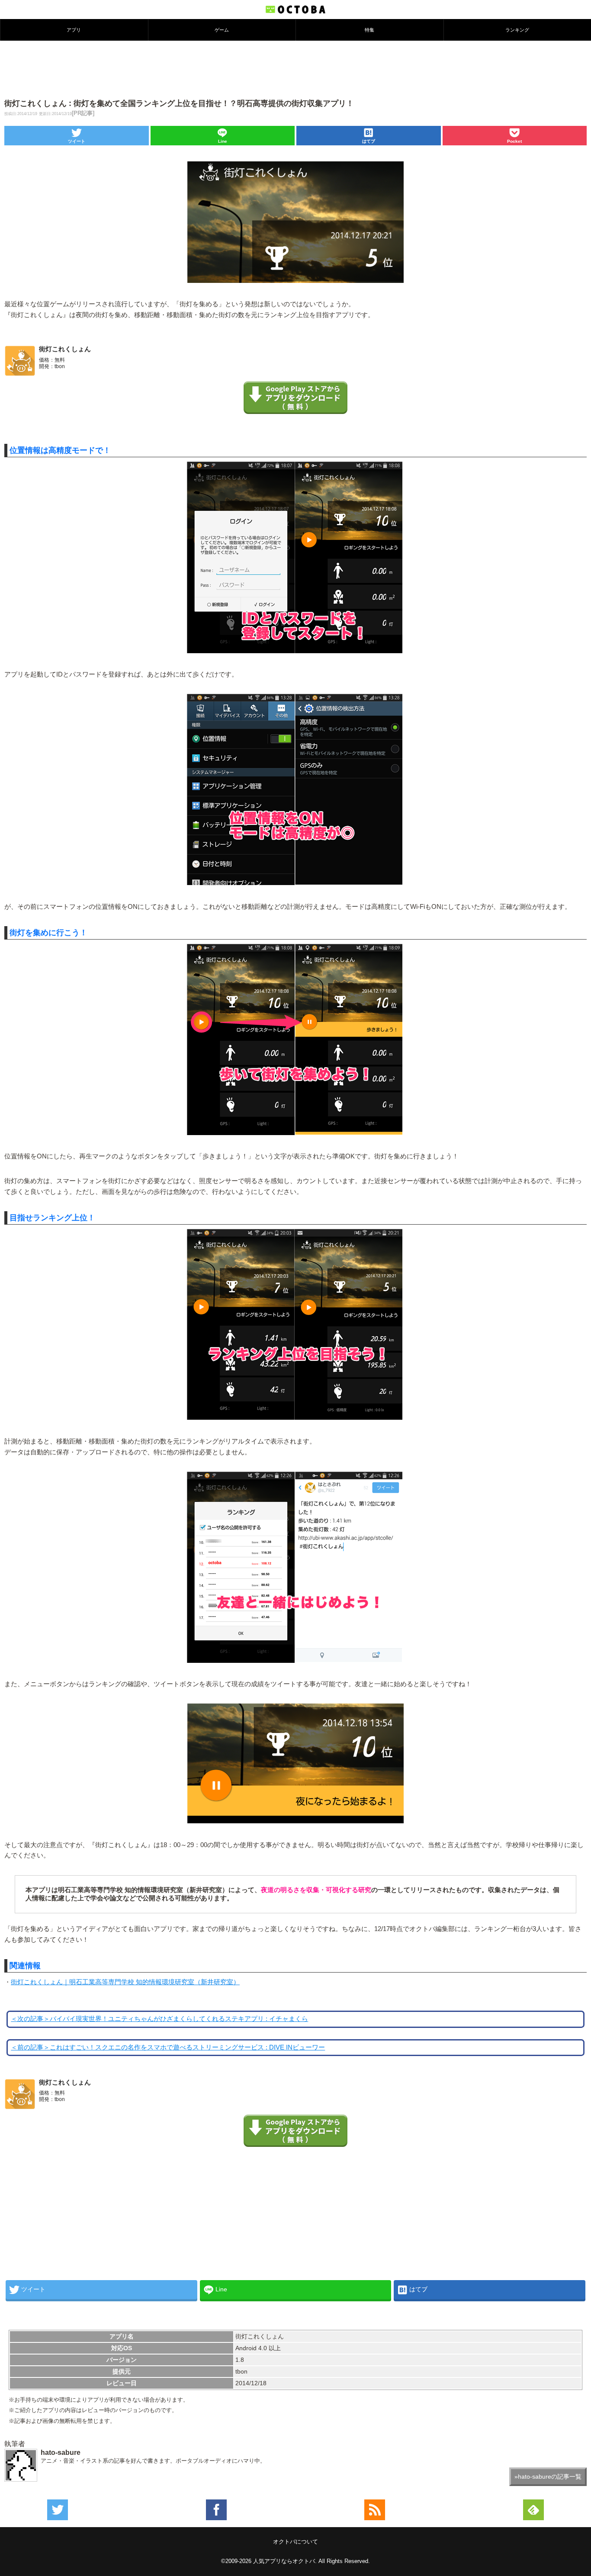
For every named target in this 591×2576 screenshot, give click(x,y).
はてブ (369, 141)
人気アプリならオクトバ (284, 2561)
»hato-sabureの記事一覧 (548, 2477)
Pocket (514, 141)
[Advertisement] (295, 69)
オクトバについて (295, 2542)
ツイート (77, 141)
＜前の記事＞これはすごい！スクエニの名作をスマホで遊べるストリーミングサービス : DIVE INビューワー (168, 2047)
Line (223, 141)
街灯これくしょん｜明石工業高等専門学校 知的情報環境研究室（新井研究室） (125, 1982)
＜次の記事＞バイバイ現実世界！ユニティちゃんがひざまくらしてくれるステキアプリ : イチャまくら (159, 2019)
